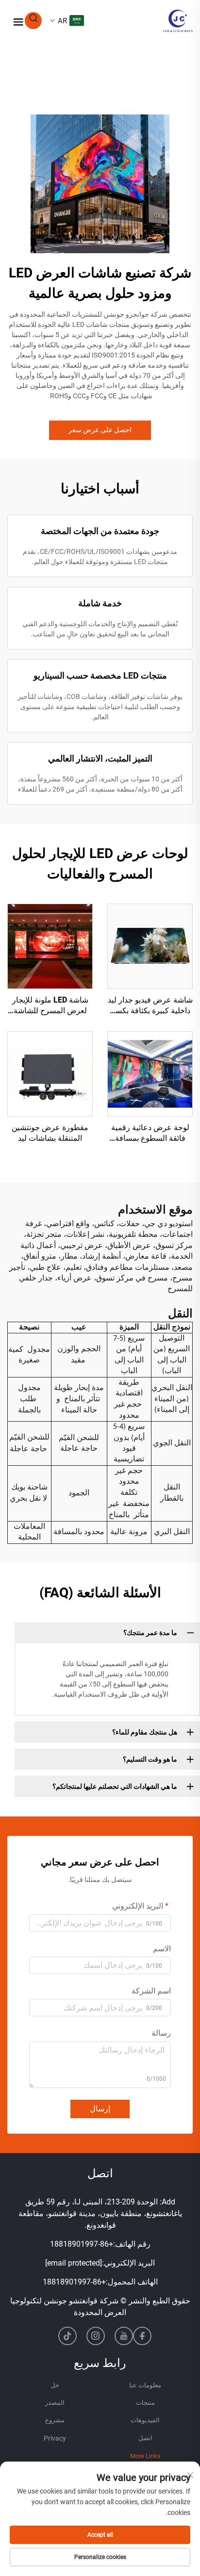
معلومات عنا (145, 2385)
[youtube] (124, 2336)
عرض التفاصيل (150, 946)
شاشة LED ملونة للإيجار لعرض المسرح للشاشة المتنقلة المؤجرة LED (50, 1006)
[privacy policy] (55, 2439)
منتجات (145, 2403)
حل (55, 2385)
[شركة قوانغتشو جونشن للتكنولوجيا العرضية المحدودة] (178, 20)
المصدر (55, 2403)
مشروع (55, 2420)
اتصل (145, 2438)
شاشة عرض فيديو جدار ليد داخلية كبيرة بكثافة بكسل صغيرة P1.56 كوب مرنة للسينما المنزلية (150, 1006)
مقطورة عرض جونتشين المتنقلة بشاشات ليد (50, 1133)
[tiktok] (67, 2336)
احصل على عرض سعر (100, 430)
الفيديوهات (145, 2420)
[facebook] (142, 2336)
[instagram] (96, 2336)
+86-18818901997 (82, 2244)
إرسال (100, 2109)
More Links (145, 2456)
